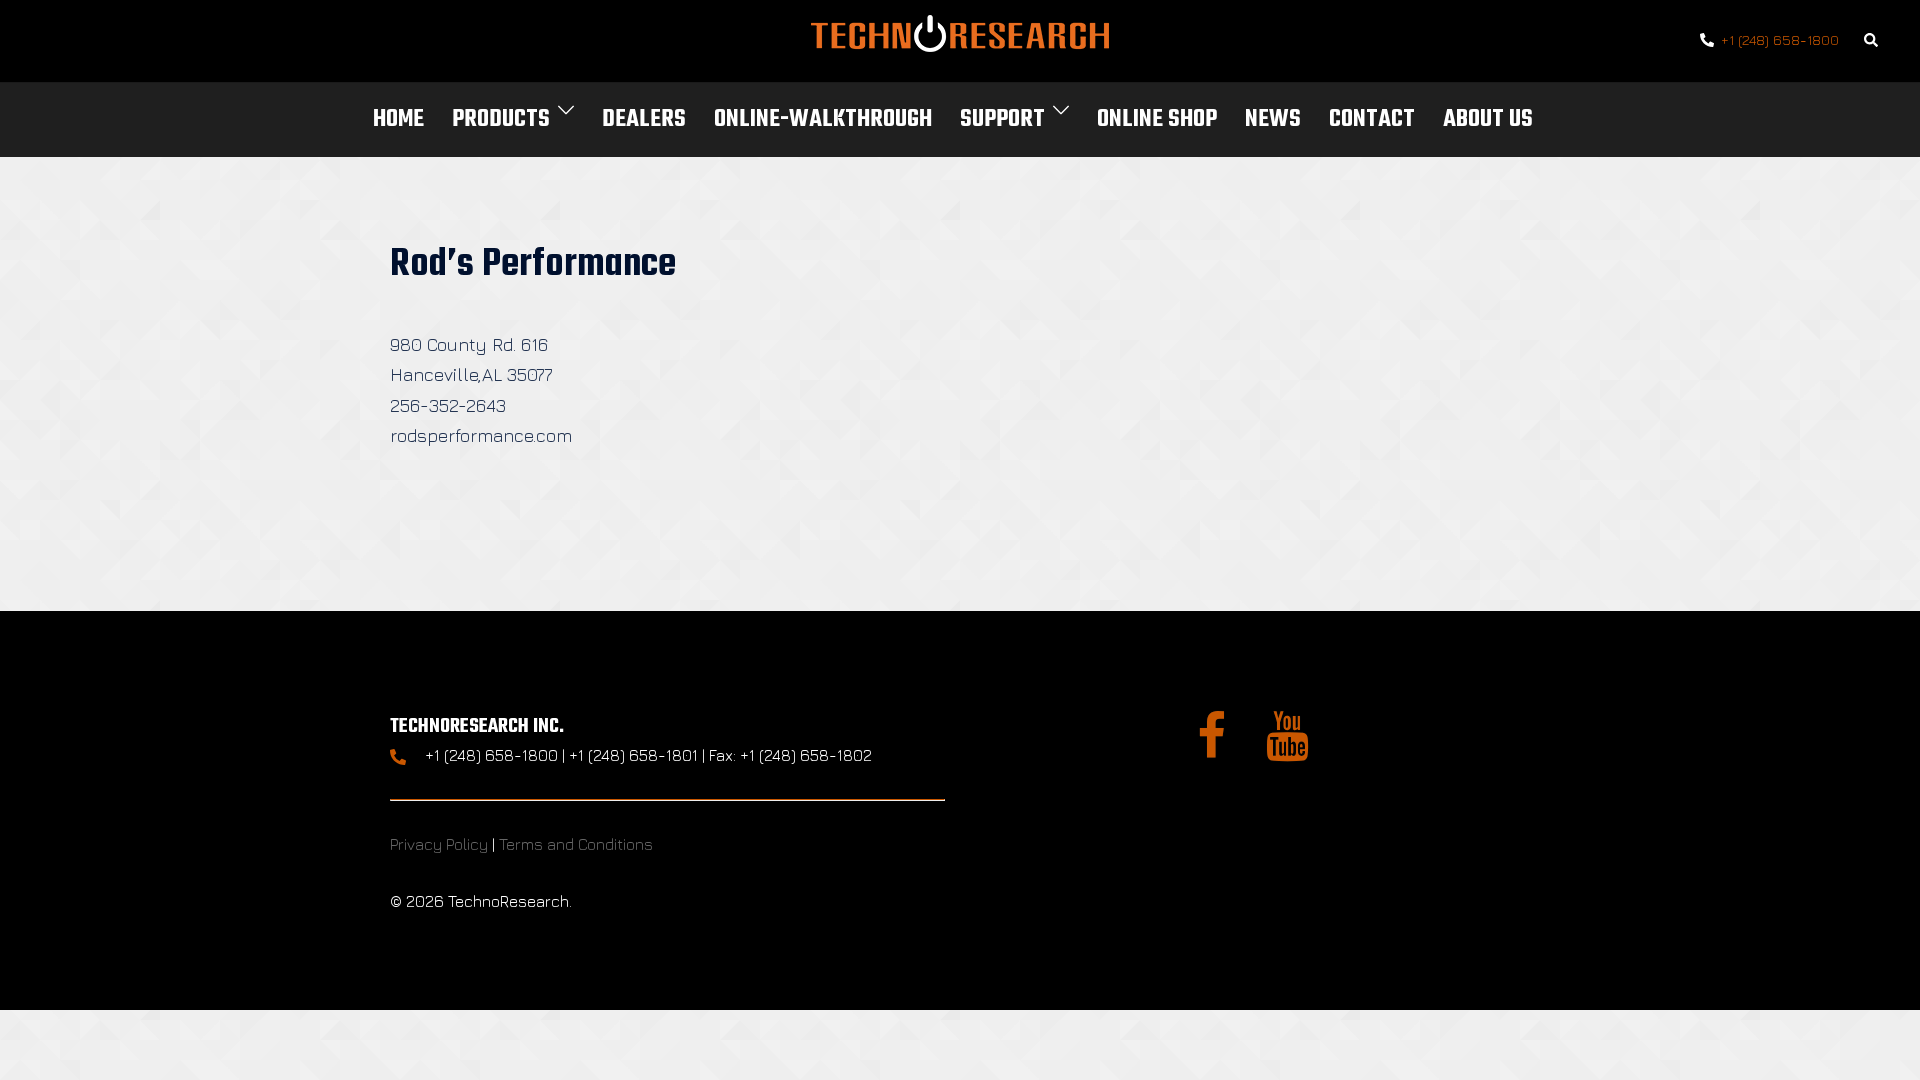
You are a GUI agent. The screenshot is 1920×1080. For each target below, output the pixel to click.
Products (501, 119)
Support (1002, 119)
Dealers (644, 119)
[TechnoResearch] (960, 38)
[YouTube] (1287, 748)
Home (398, 119)
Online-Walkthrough (823, 119)
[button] (1872, 41)
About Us (1488, 119)
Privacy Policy (439, 844)
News (1273, 119)
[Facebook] (1211, 748)
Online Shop (1157, 119)
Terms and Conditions (576, 844)
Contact (1372, 119)
